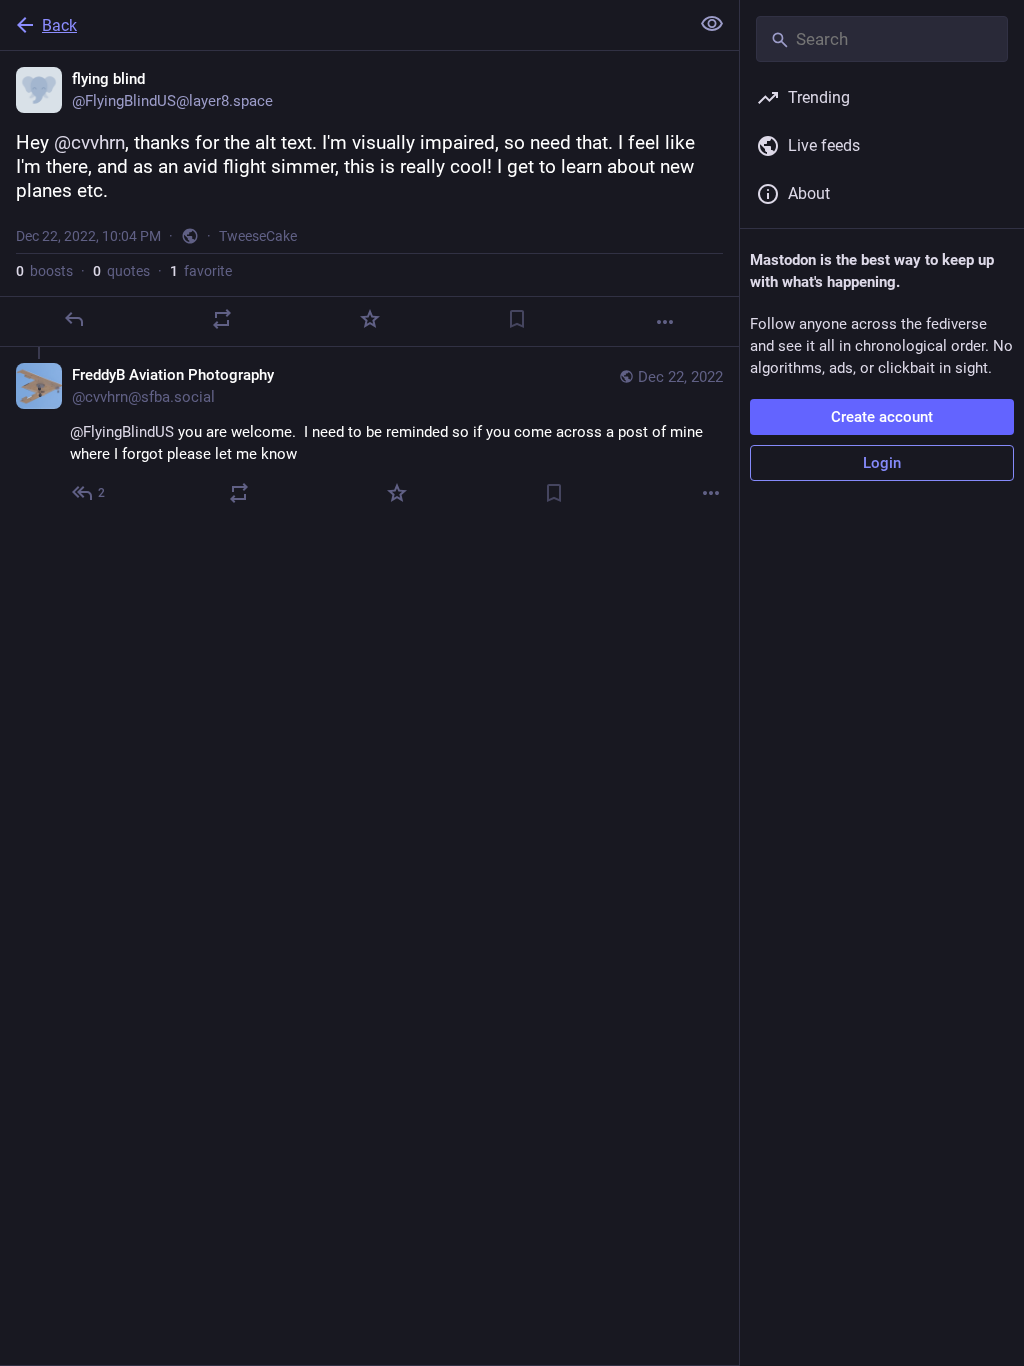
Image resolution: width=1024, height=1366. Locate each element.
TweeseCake (258, 236)
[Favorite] (370, 319)
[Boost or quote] (222, 319)
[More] (665, 322)
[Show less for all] (712, 24)
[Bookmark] (517, 319)
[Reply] (74, 319)
